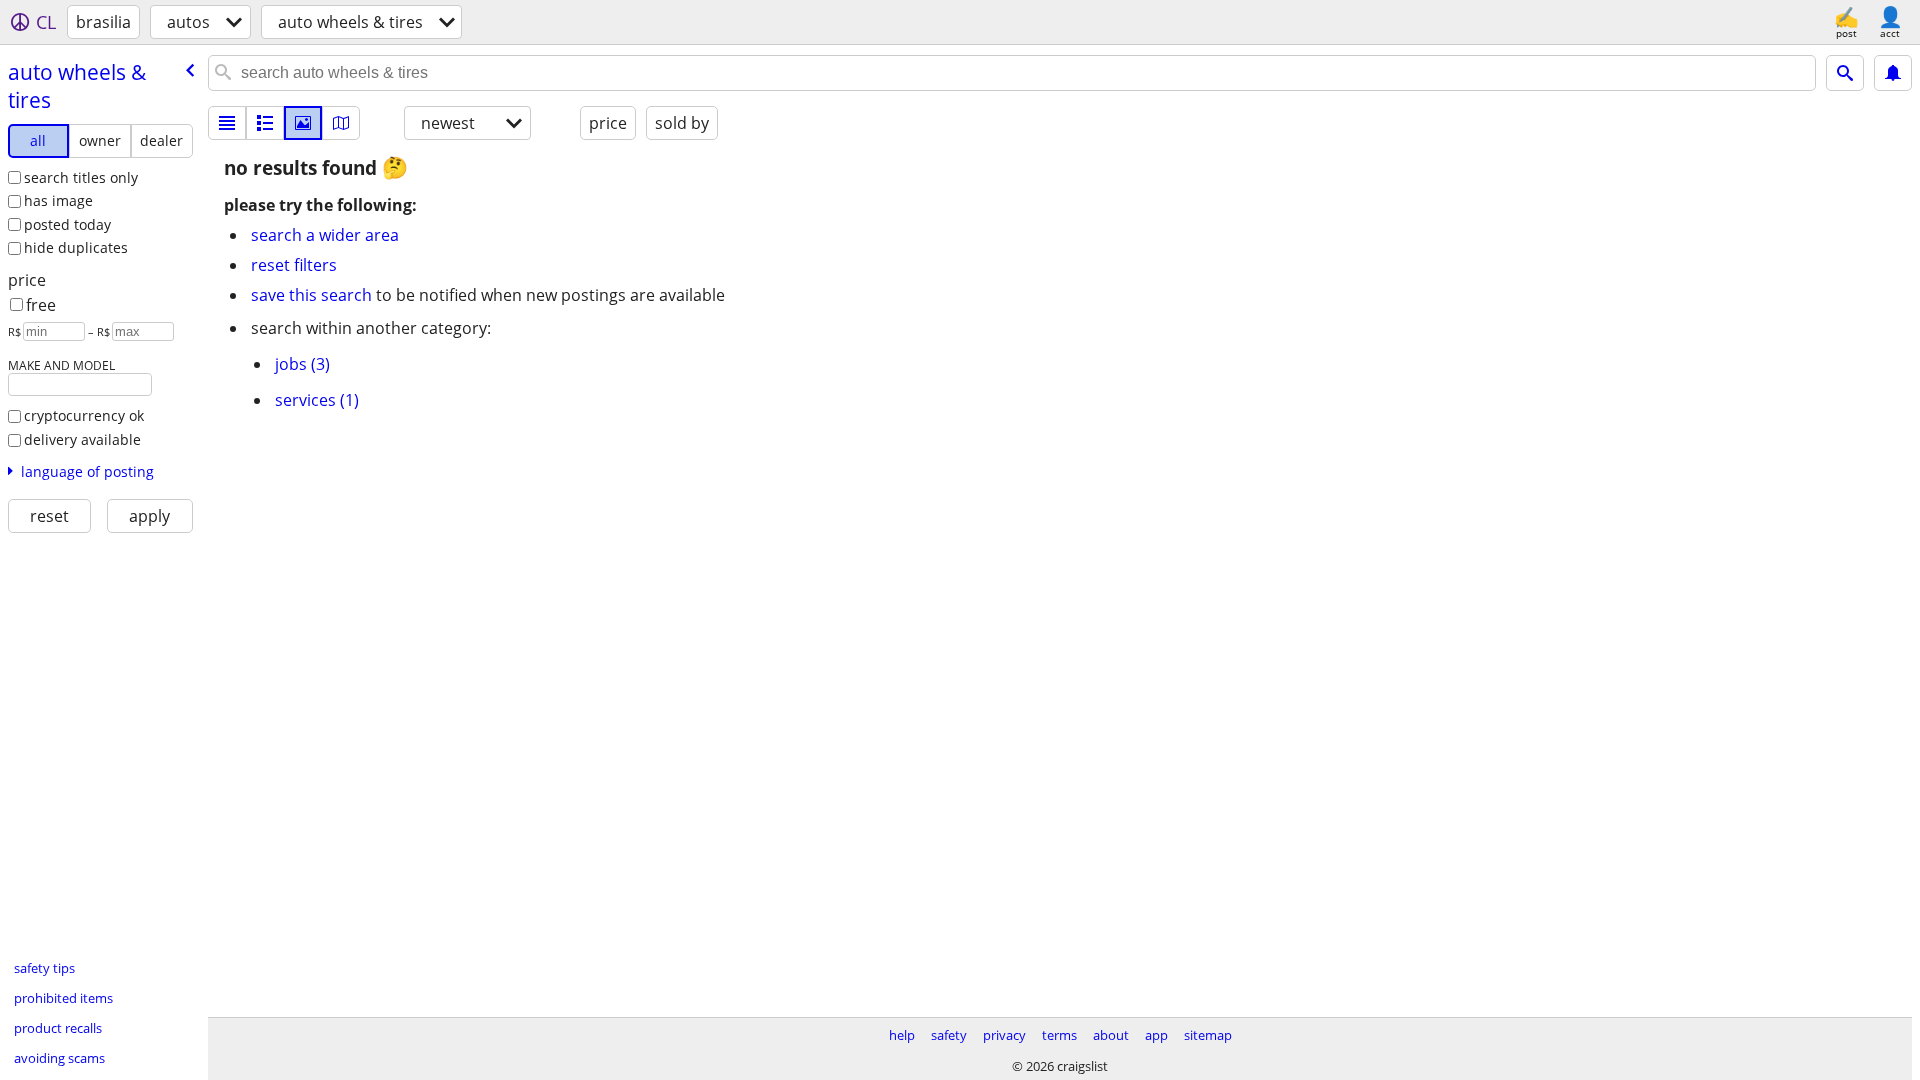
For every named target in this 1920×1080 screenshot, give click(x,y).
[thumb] (265, 123)
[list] (227, 123)
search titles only (81, 177)
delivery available (82, 439)
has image (58, 200)
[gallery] (303, 123)
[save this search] (1893, 73)
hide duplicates (76, 247)
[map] (341, 123)
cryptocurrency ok (84, 415)
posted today (67, 224)
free (41, 305)
